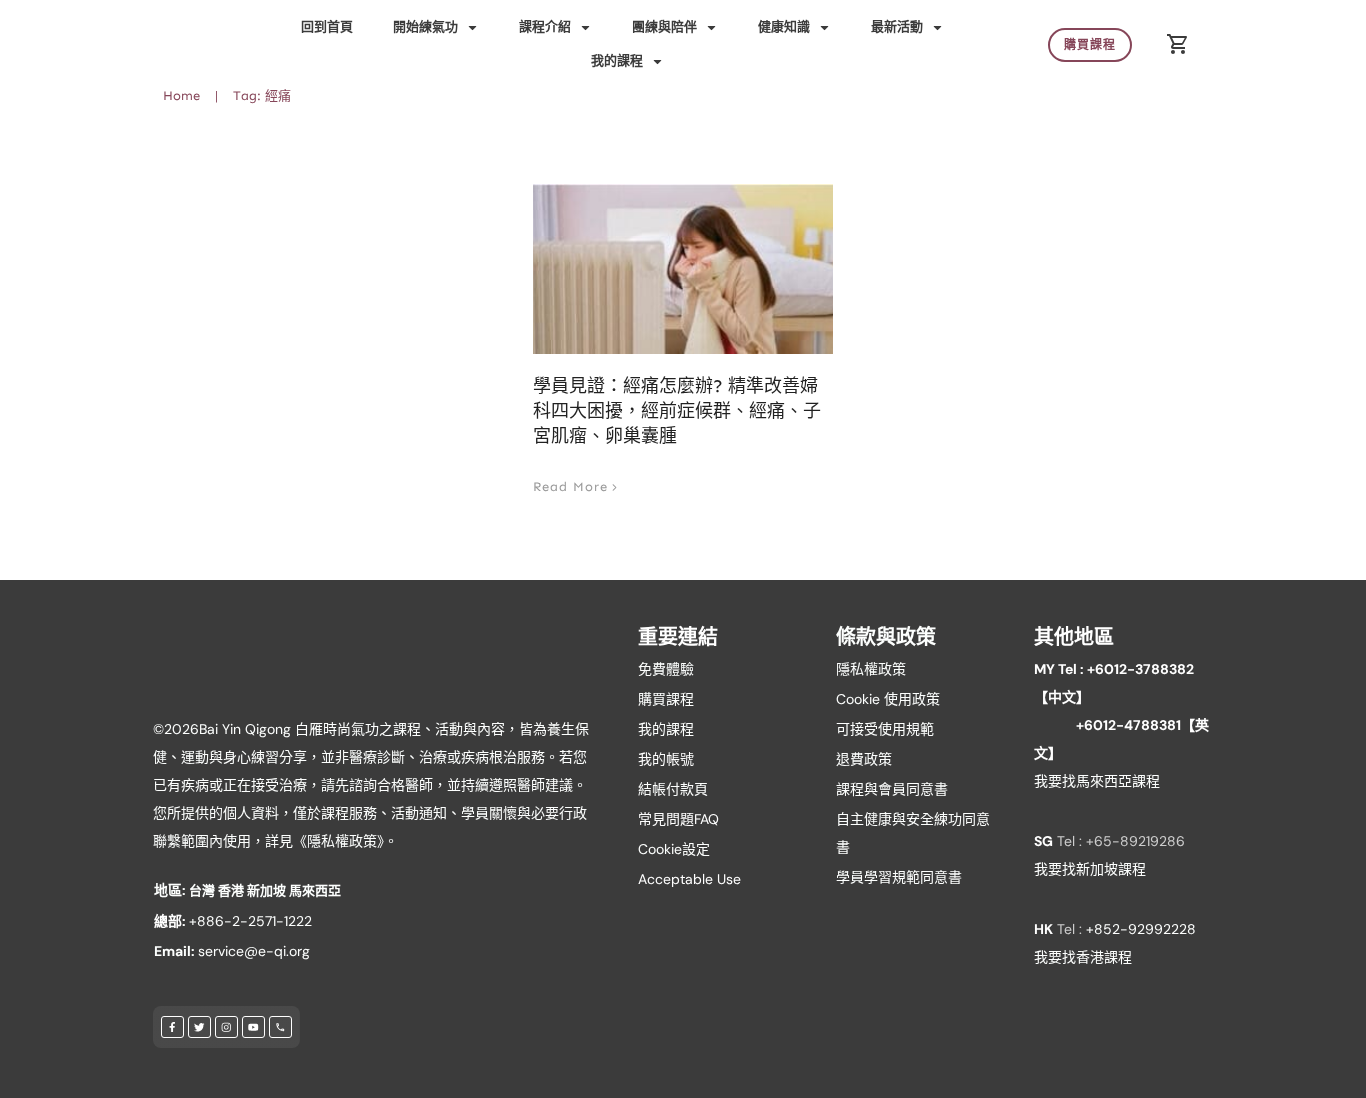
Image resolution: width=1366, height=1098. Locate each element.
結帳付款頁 (673, 789)
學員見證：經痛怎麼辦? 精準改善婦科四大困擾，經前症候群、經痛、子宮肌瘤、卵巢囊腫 (677, 411)
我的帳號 (666, 759)
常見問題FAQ (678, 819)
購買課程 (666, 699)
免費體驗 (666, 669)
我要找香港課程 (1083, 957)
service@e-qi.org (254, 951)
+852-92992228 (1141, 929)
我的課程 (666, 729)
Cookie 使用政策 (888, 699)
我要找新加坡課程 (1090, 869)
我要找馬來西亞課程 (1097, 781)
